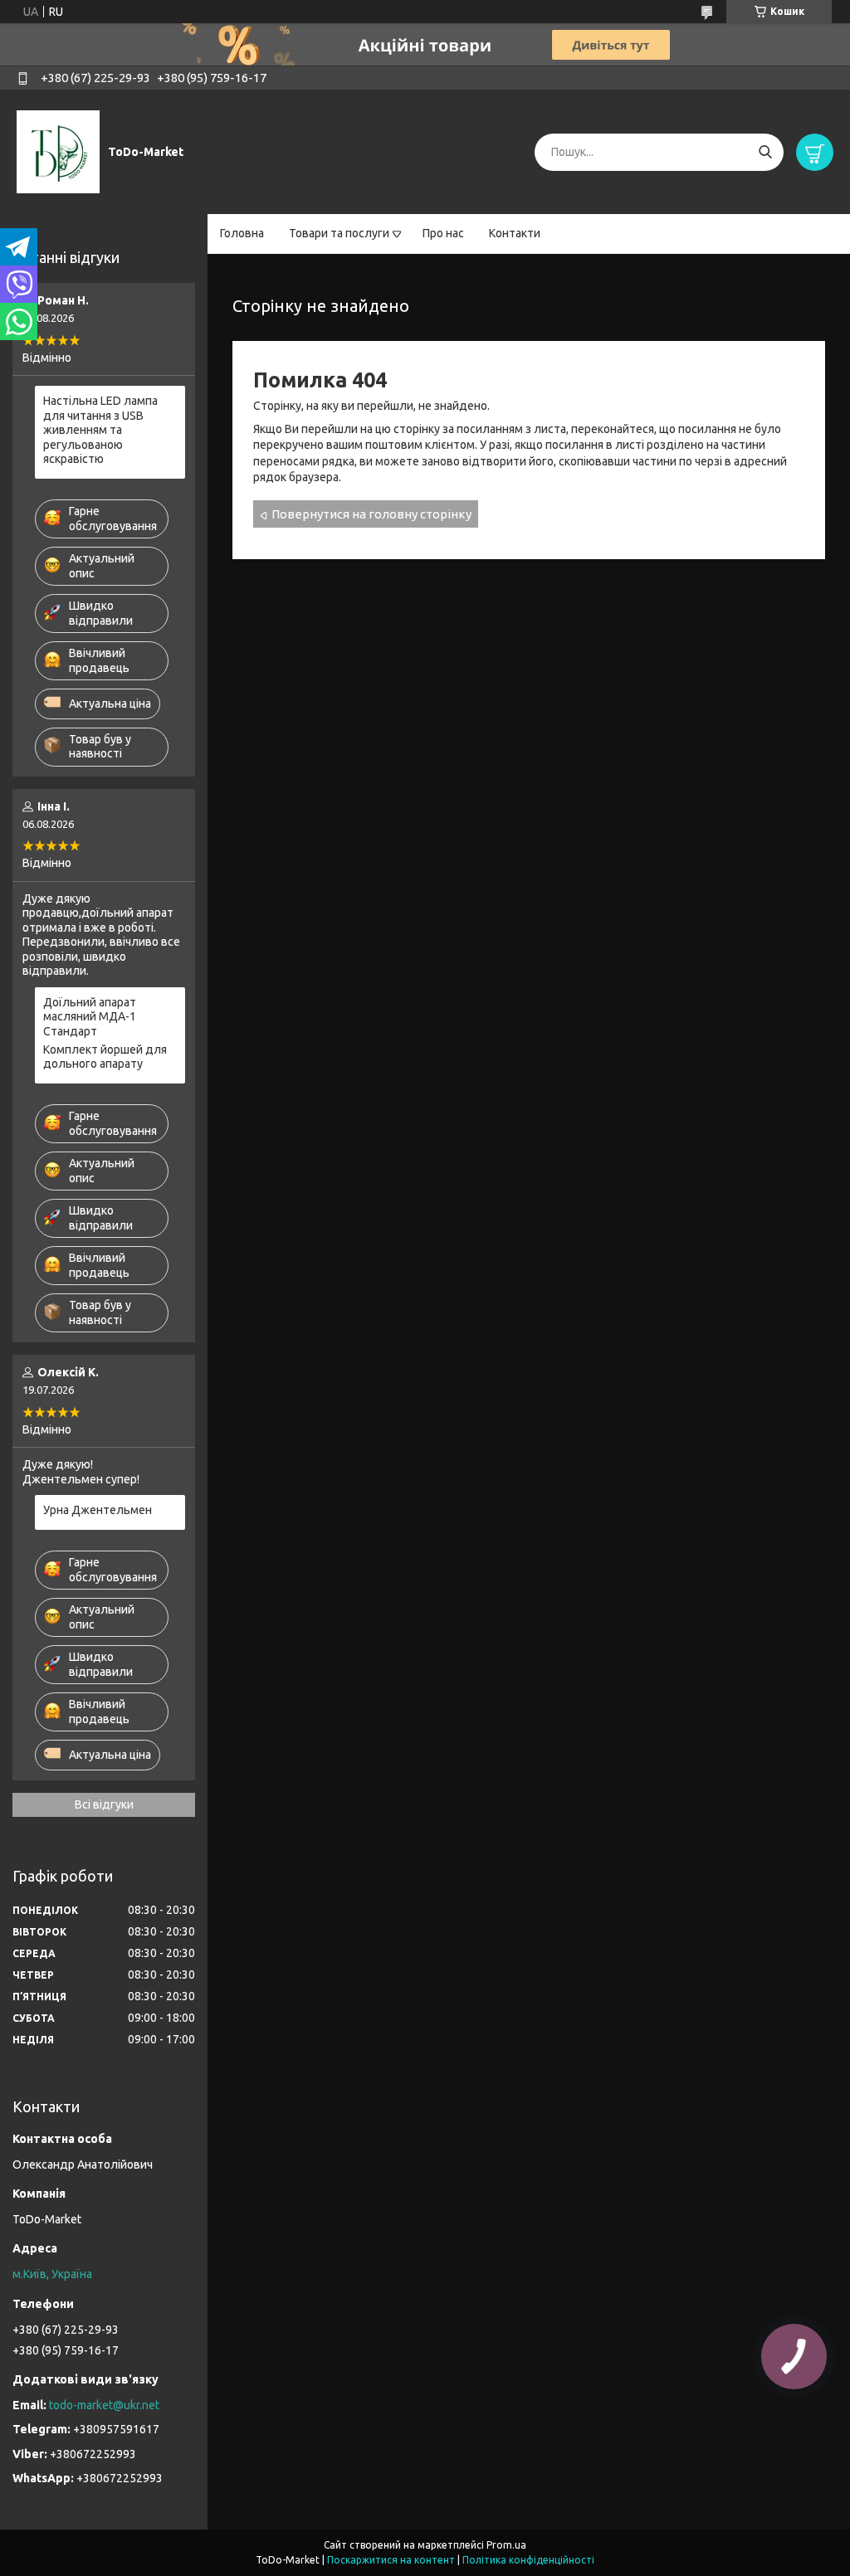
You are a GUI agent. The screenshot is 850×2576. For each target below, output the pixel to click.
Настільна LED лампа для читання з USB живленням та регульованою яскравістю (100, 430)
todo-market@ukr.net (104, 2405)
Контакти (515, 233)
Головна (242, 233)
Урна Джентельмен (98, 1510)
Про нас (443, 233)
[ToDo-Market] (58, 151)
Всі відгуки (104, 1804)
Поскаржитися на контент (391, 2560)
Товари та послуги (339, 233)
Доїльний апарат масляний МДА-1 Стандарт (90, 1017)
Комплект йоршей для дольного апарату (105, 1057)
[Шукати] (765, 152)
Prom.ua (506, 2545)
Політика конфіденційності (528, 2560)
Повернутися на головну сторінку (371, 514)
